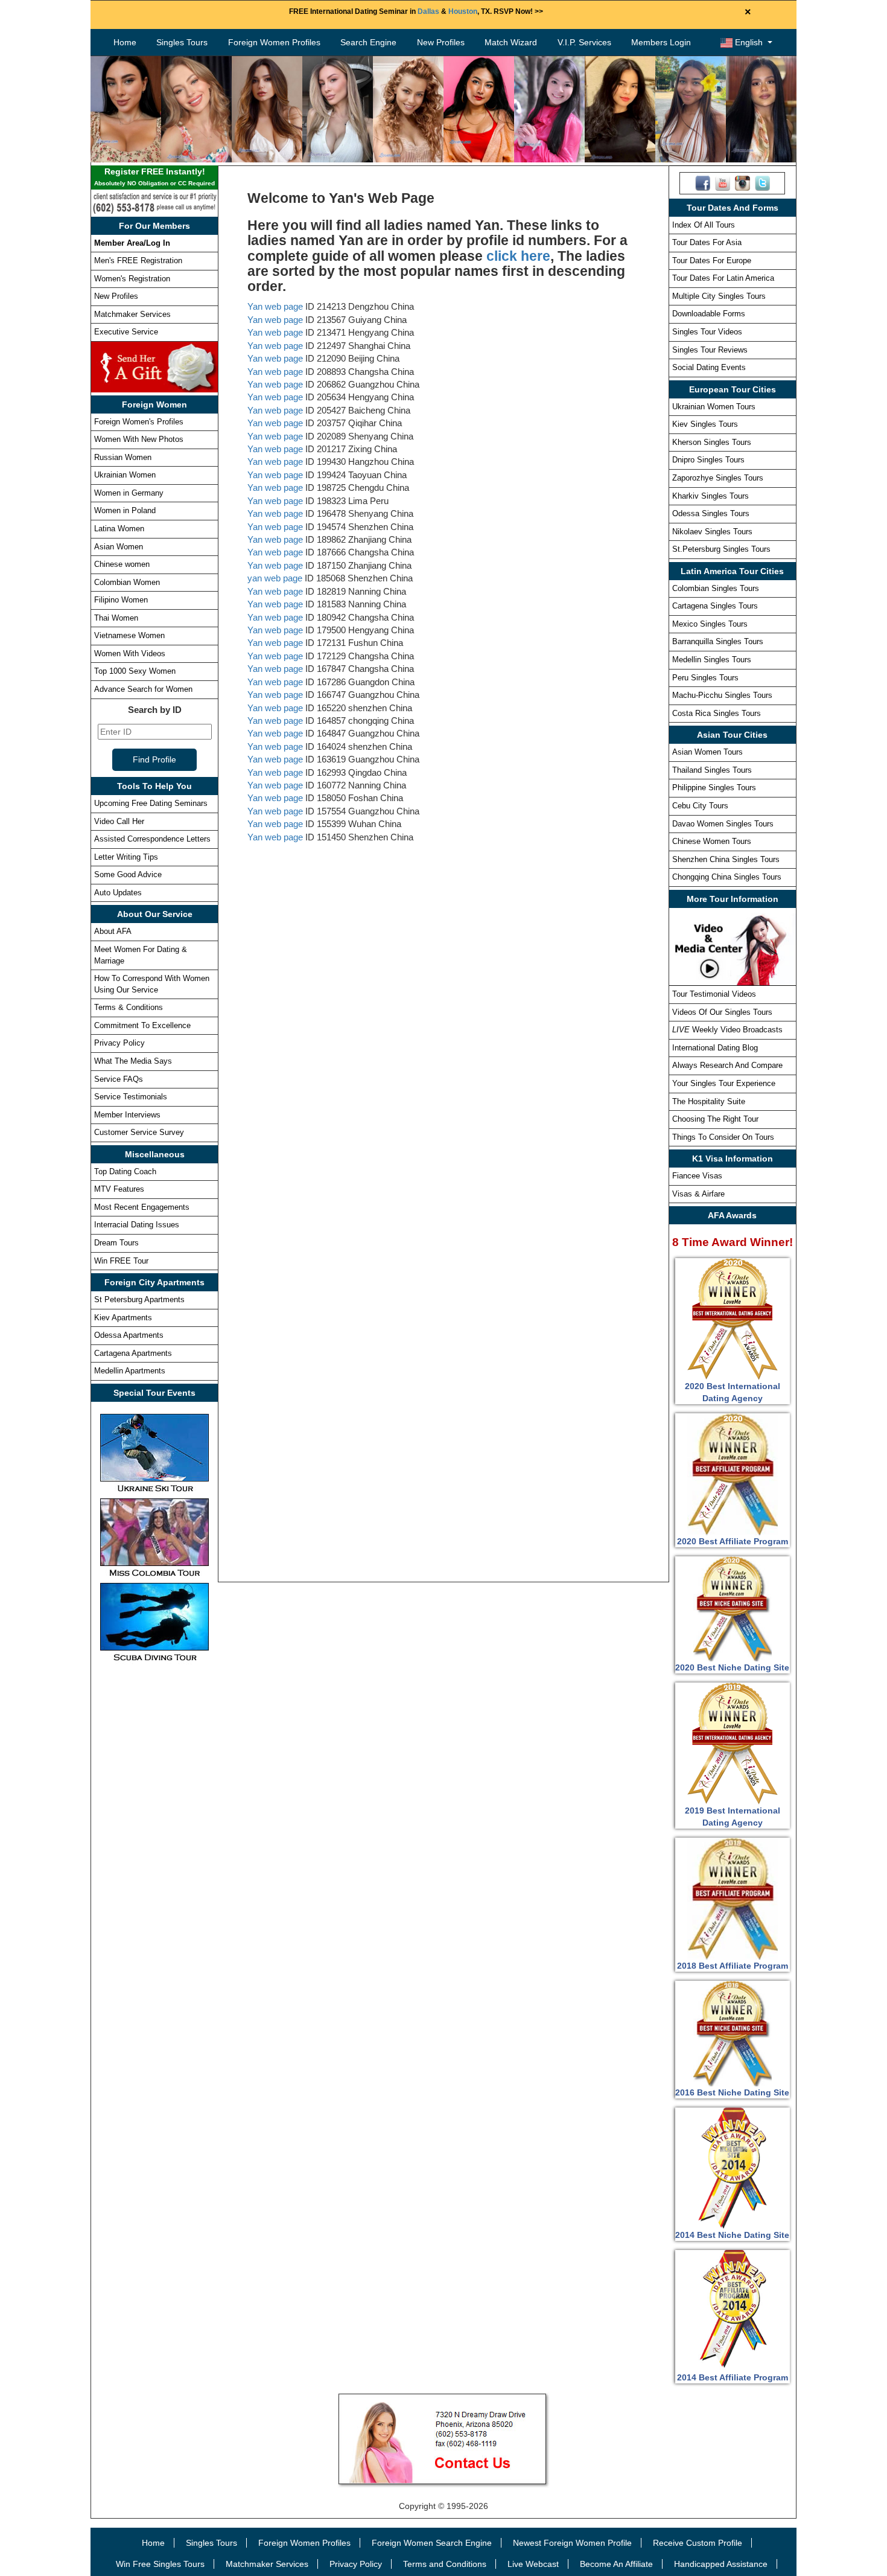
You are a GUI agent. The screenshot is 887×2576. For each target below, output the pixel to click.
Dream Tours (116, 1243)
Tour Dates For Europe (712, 260)
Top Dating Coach (125, 1171)
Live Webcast (533, 2564)
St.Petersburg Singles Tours (721, 549)
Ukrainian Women (125, 475)
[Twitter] (762, 182)
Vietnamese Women (129, 635)
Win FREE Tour (121, 1261)
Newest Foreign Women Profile (572, 2543)
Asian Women (119, 547)
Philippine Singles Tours (714, 788)
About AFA (113, 931)
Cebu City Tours (700, 806)
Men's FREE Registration (138, 260)
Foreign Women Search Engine (432, 2543)
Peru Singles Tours (705, 678)
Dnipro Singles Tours (708, 460)
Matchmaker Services (132, 314)
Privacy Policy (119, 1043)
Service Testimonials (131, 1097)
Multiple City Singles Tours (719, 296)
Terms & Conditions (129, 1007)
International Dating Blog (715, 1048)
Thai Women (116, 618)
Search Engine (368, 42)
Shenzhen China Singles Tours (726, 859)
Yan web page (275, 306)
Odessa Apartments (129, 1335)
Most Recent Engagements (142, 1207)
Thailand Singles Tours (712, 770)
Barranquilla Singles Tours (718, 641)
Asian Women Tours (707, 752)
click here (518, 256)
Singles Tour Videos (707, 332)
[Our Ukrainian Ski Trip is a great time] (154, 1453)
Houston (463, 11)
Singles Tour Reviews (710, 350)
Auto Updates (118, 893)
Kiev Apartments (123, 1318)
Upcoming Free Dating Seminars (151, 803)
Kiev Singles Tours (705, 424)
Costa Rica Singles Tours (717, 713)
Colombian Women (127, 582)
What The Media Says (133, 1061)
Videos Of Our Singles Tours (722, 1012)
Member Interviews (127, 1115)
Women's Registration (132, 279)
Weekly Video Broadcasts (727, 1030)
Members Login (661, 42)
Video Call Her (119, 821)
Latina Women (119, 529)
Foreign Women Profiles (274, 42)
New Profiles (441, 42)
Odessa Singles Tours (711, 513)
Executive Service (126, 332)
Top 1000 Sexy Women (135, 671)
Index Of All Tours (704, 225)
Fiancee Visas (697, 1176)
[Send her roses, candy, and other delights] (154, 366)
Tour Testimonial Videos (714, 994)
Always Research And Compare (727, 1065)
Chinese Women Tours (712, 841)
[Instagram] (742, 182)
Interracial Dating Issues (137, 1225)
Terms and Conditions (445, 2564)
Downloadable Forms (709, 314)
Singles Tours (182, 42)
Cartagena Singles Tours (715, 606)
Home (125, 42)
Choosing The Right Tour (715, 1119)
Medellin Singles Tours (712, 660)
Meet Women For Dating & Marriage (141, 955)
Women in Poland (125, 510)
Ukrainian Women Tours (714, 407)
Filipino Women (121, 600)
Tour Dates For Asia (707, 242)
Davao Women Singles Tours (723, 824)
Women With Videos (130, 654)
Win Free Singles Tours (160, 2564)
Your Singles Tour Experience (724, 1083)
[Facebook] (703, 182)
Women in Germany (129, 493)
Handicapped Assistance (721, 2564)
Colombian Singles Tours (716, 588)
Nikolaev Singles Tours (712, 532)
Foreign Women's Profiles (139, 422)
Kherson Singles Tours (712, 442)
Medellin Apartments (130, 1371)
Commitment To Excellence (142, 1025)
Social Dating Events (709, 367)
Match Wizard (511, 42)
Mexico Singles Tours (710, 624)
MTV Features (119, 1189)
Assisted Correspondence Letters (152, 839)
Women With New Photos (139, 439)
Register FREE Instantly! (154, 177)
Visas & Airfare (698, 1194)
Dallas (428, 11)
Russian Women (123, 457)
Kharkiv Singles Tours (711, 496)
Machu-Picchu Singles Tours (722, 695)
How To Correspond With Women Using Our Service (152, 984)
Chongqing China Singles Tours (727, 877)
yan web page (275, 578)
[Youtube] (723, 182)
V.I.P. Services (584, 42)
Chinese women (122, 564)
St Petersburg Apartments (139, 1299)
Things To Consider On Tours (723, 1137)
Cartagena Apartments (133, 1353)
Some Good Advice (128, 874)
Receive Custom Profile (698, 2543)
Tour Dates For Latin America (723, 278)
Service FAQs (119, 1079)
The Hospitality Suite (709, 1101)
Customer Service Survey (139, 1132)
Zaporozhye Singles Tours (718, 478)
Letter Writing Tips (126, 857)
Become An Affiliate (616, 2564)
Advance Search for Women (143, 689)
